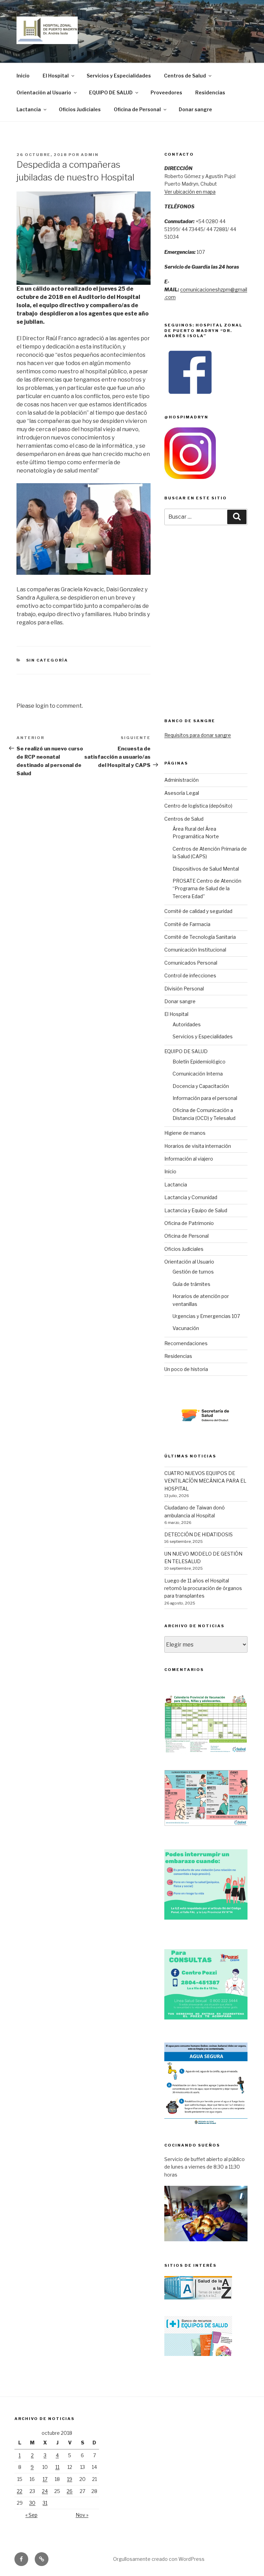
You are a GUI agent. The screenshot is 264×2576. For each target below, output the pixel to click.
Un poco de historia (186, 1369)
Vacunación (186, 1328)
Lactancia (29, 109)
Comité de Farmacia (187, 924)
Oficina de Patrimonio (189, 1223)
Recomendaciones (186, 1343)
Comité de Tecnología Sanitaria (200, 937)
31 (45, 2503)
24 (45, 2491)
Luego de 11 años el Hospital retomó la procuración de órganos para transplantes (203, 1588)
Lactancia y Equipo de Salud (196, 1210)
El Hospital (56, 76)
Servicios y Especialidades (119, 76)
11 (57, 2467)
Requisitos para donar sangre (198, 735)
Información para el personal (205, 1098)
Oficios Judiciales (80, 109)
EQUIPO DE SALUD (111, 92)
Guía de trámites (191, 1284)
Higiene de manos (185, 1133)
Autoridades (187, 1024)
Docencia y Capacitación (201, 1086)
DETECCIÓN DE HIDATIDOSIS (199, 1534)
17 (45, 2479)
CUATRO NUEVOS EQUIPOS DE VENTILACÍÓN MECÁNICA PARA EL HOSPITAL (205, 1481)
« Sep (31, 2515)
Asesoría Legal (182, 793)
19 (70, 2479)
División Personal (184, 989)
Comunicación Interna (198, 1074)
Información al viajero (189, 1159)
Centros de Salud (185, 76)
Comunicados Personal (191, 963)
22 (20, 2491)
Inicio (23, 76)
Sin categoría (47, 660)
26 (70, 2491)
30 (32, 2503)
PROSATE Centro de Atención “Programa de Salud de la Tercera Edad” (207, 889)
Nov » (82, 2515)
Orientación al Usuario (44, 92)
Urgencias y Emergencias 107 (206, 1316)
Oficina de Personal (137, 109)
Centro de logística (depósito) (198, 806)
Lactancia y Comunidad (191, 1197)
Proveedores (166, 92)
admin (90, 155)
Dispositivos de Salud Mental (206, 869)
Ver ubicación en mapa (190, 192)
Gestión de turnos (193, 1272)
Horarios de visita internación (198, 1146)
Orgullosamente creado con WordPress (159, 2559)
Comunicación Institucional (195, 950)
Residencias (210, 92)
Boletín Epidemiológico (199, 1062)
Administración (181, 780)
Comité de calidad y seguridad (198, 911)
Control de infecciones (190, 975)
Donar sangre (195, 109)
